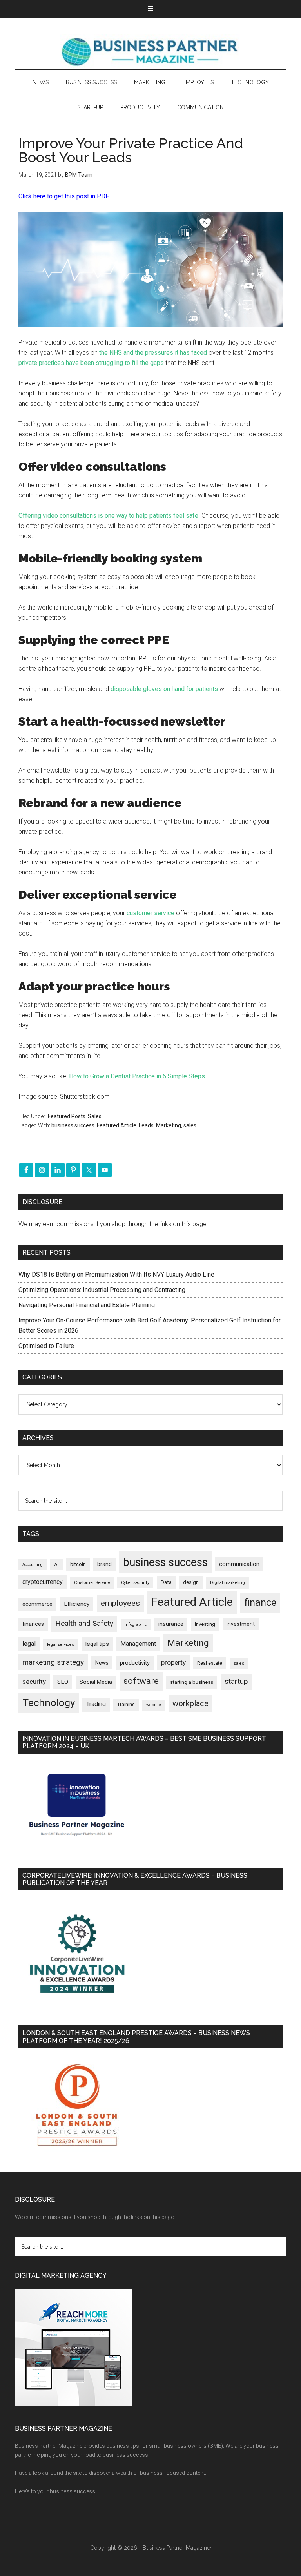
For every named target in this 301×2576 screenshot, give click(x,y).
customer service (150, 913)
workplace (190, 1703)
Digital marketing (228, 1583)
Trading (96, 1704)
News (102, 1663)
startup (236, 1682)
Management (138, 1644)
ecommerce (37, 1604)
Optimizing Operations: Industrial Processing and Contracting (102, 1290)
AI (56, 1564)
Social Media (96, 1682)
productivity (135, 1663)
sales (190, 1125)
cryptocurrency (43, 1582)
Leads (146, 1125)
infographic (136, 1625)
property (173, 1662)
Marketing (169, 1125)
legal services (61, 1644)
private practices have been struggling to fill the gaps (91, 363)
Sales (95, 1116)
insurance (171, 1624)
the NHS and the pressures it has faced (153, 353)
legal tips (97, 1644)
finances (33, 1624)
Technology (49, 1703)
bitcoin (78, 1564)
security (34, 1682)
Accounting (33, 1565)
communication (239, 1564)
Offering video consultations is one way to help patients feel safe (108, 516)
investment (241, 1624)
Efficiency (77, 1604)
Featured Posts (67, 1116)
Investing (205, 1624)
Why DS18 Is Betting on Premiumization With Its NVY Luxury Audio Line (116, 1274)
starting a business (192, 1682)
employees (120, 1603)
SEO (63, 1682)
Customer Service (92, 1583)
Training (126, 1705)
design (191, 1582)
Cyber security (135, 1583)
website (154, 1705)
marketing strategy (53, 1662)
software (141, 1681)
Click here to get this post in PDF (64, 196)
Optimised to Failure (46, 1346)
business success (73, 1125)
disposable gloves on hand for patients (164, 689)
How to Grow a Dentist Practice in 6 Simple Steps (137, 1076)
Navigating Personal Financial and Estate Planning (87, 1305)
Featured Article (117, 1125)
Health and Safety (84, 1623)
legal (29, 1644)
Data (166, 1582)
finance (260, 1602)
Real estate (210, 1663)
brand (104, 1564)
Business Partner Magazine (150, 51)
